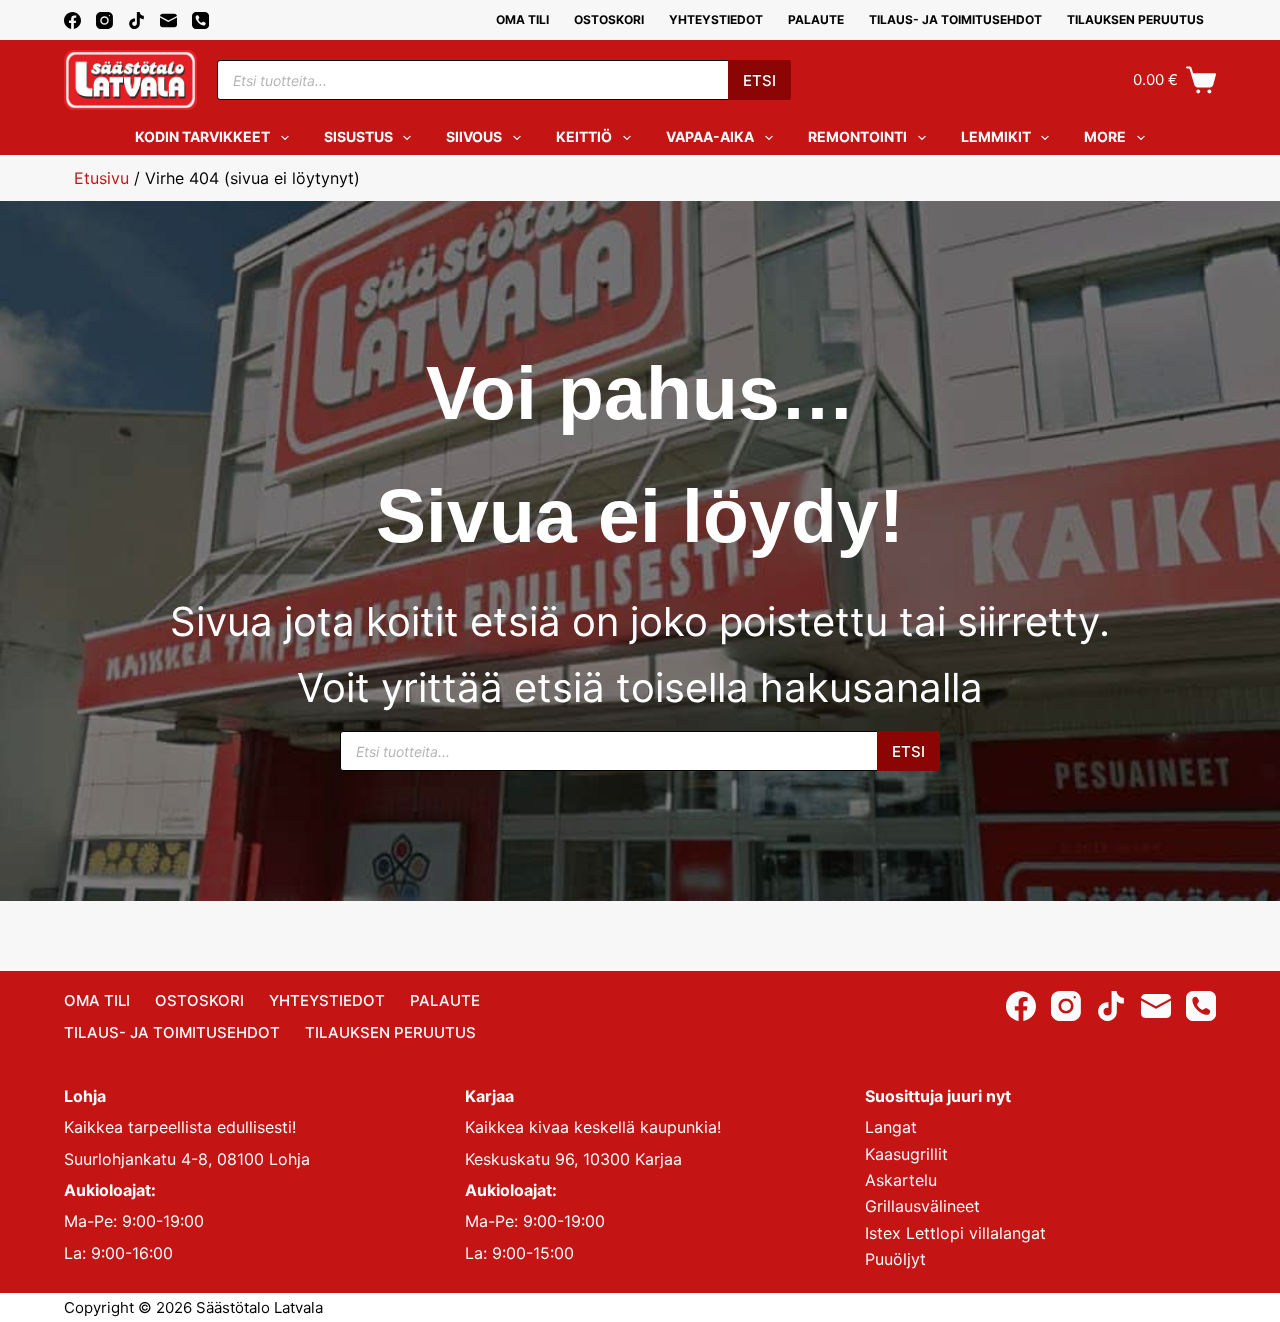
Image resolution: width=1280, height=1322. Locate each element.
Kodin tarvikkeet (202, 136)
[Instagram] (104, 20)
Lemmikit (996, 136)
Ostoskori (609, 19)
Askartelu (901, 1180)
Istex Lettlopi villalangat (955, 1233)
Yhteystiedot (716, 19)
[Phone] (200, 20)
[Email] (168, 20)
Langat (891, 1127)
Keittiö (584, 136)
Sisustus (358, 136)
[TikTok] (136, 20)
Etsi (759, 80)
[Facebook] (72, 20)
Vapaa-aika (710, 136)
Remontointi (857, 136)
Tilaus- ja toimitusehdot (955, 19)
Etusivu (101, 178)
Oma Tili (522, 19)
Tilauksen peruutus (1135, 19)
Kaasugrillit (906, 1154)
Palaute (816, 19)
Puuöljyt (895, 1259)
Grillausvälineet (922, 1206)
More (1105, 136)
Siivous (474, 136)
